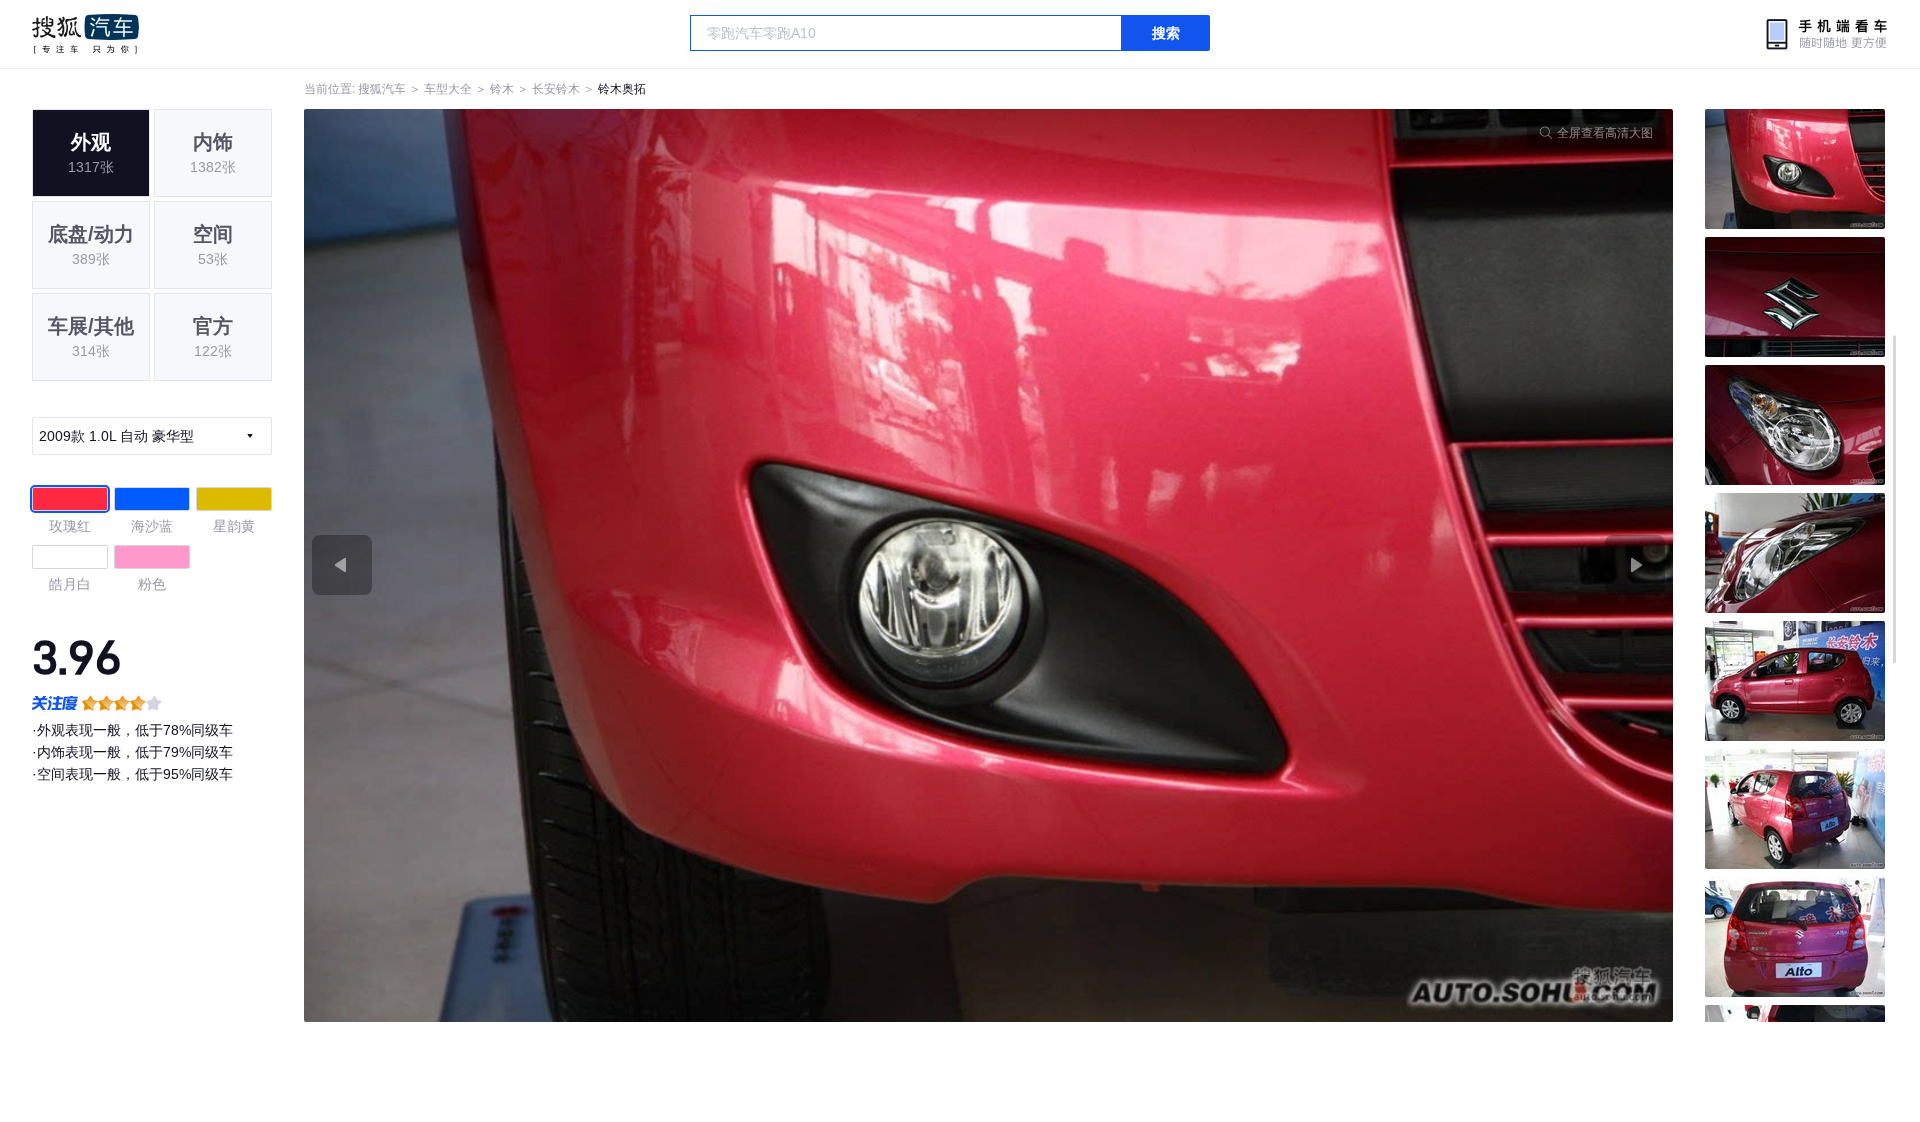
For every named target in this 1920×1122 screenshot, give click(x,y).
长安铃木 (556, 89)
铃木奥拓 (622, 89)
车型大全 (448, 89)
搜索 (1166, 33)
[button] (646, 565)
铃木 (502, 89)
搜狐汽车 (85, 34)
